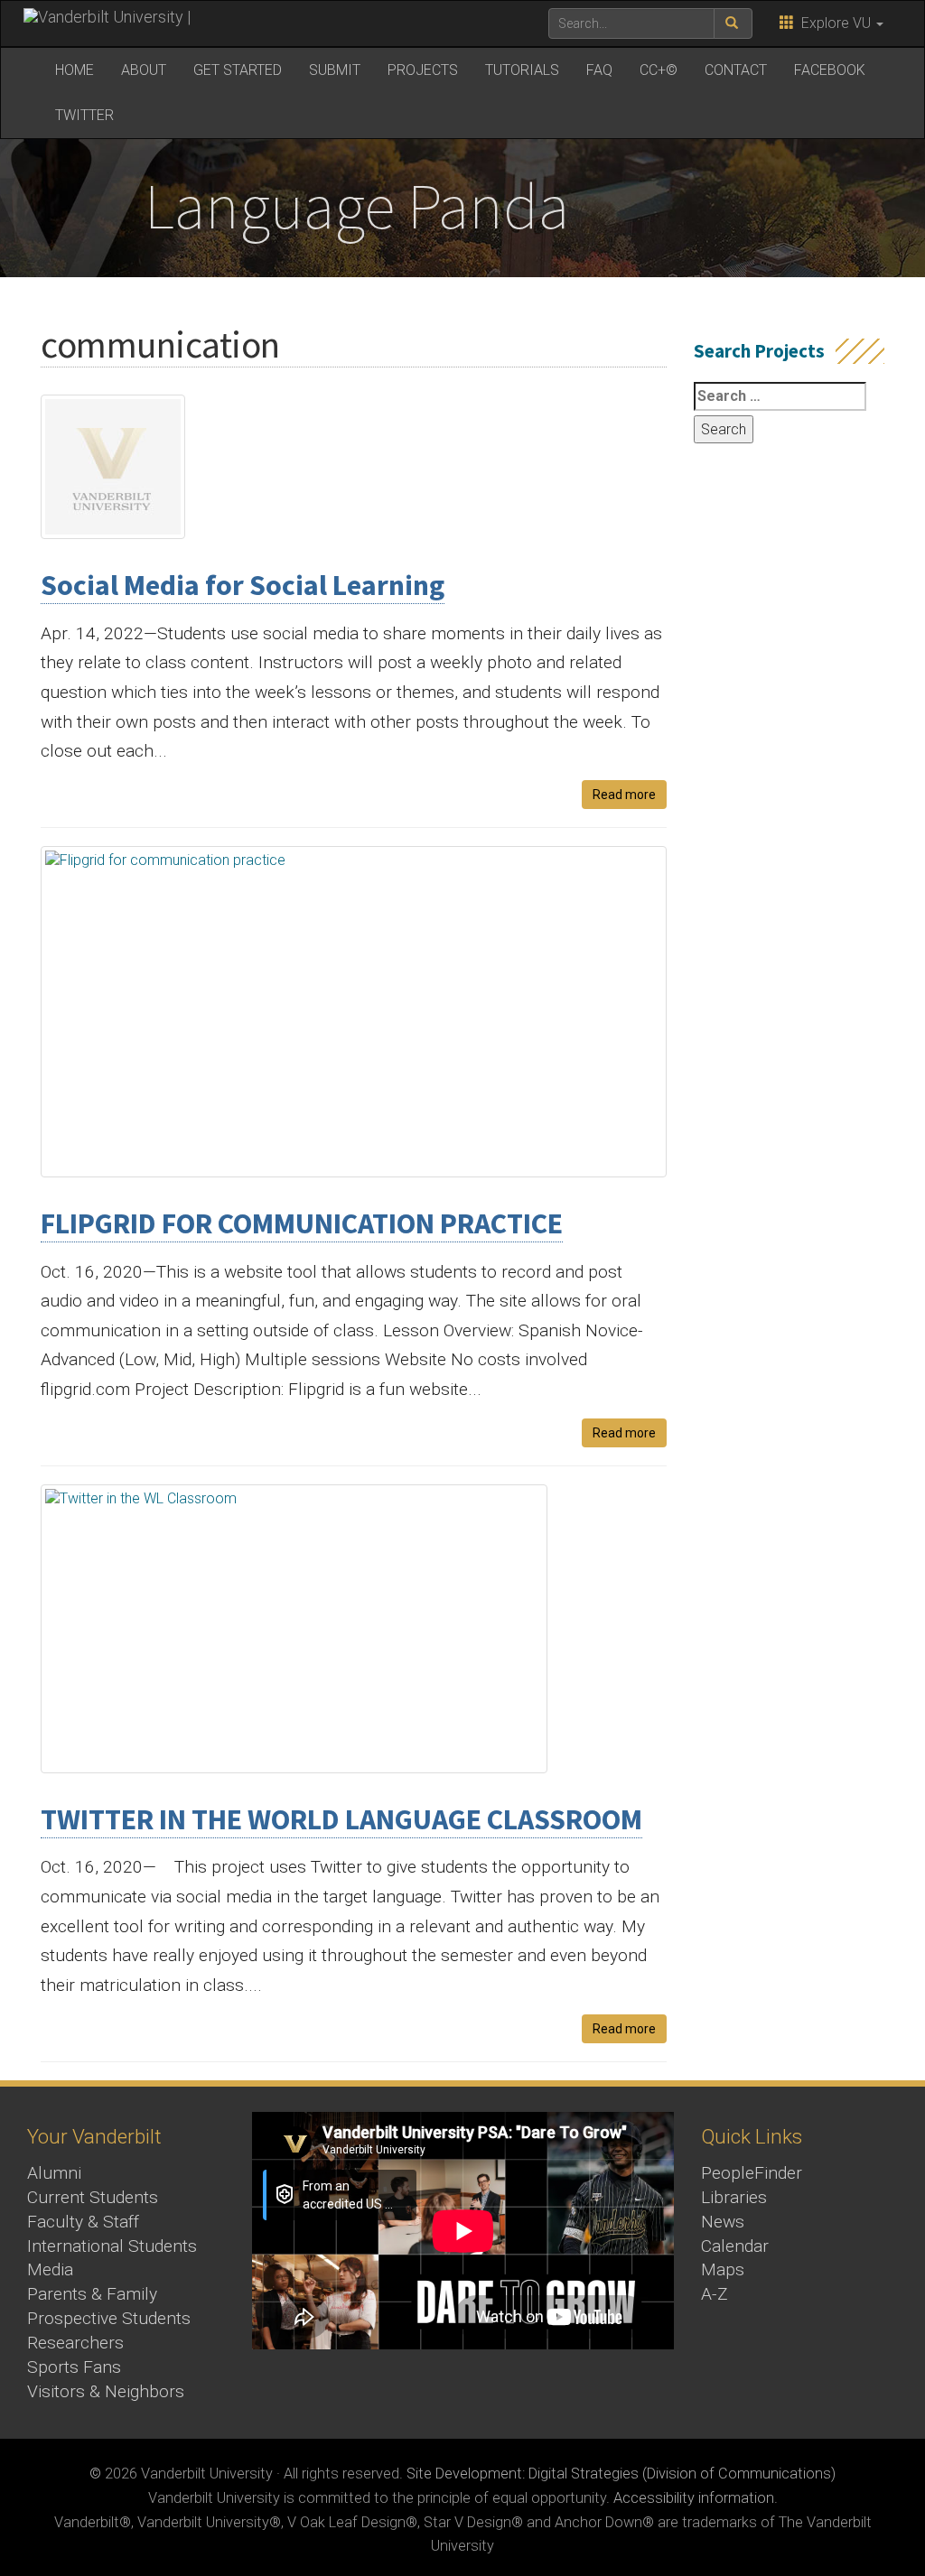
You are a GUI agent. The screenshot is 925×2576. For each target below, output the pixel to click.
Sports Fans (74, 2367)
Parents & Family (92, 2294)
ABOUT (144, 70)
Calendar (735, 2246)
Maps (723, 2269)
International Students (112, 2246)
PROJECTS (423, 70)
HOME (75, 70)
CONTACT (736, 70)
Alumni (54, 2173)
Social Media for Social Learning (243, 585)
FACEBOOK (830, 70)
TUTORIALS (522, 70)
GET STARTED (238, 70)
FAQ (599, 70)
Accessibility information (694, 2498)
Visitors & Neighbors (106, 2391)
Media (50, 2269)
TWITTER (84, 115)
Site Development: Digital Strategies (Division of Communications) (621, 2474)
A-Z (715, 2294)
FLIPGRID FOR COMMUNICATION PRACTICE (302, 1223)
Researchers (75, 2343)
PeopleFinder (752, 2173)
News (723, 2222)
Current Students (93, 2197)
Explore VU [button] (834, 23)
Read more (624, 795)
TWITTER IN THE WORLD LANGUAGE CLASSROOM (341, 1819)
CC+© (659, 70)
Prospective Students (109, 2318)
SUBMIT (335, 70)
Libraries (734, 2197)
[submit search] (733, 23)
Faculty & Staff (83, 2222)
